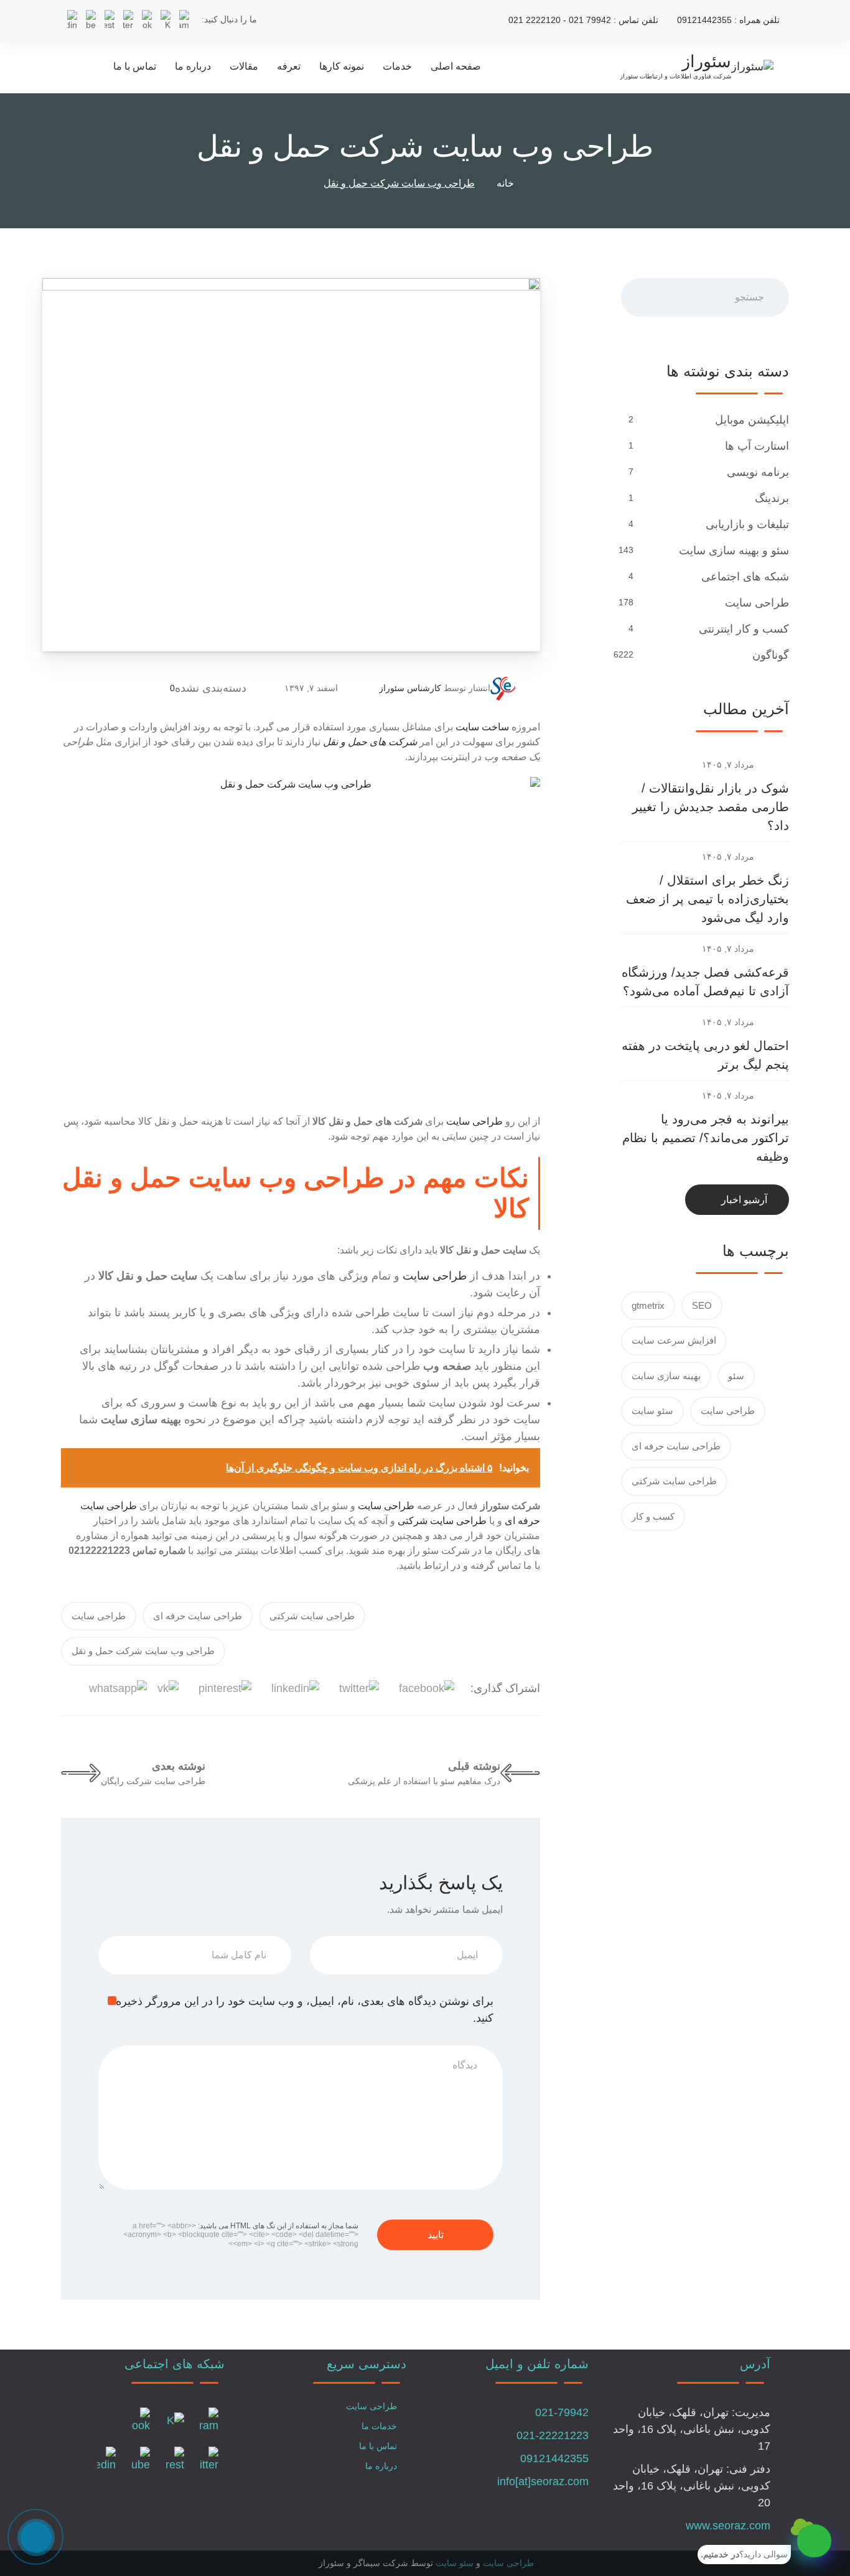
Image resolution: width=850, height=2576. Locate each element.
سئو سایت (652, 1411)
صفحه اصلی (456, 66)
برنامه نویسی (756, 472)
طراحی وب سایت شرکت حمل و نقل (143, 1651)
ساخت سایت (482, 727)
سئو (736, 1376)
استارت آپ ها (755, 446)
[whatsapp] (814, 2541)
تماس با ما (135, 66)
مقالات (244, 66)
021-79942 (562, 2412)
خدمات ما (379, 2426)
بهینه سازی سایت (666, 1376)
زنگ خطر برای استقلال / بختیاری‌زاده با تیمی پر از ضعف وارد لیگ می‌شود (708, 899)
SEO (702, 1305)
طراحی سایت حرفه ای (198, 1616)
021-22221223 (553, 2435)
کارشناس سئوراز (410, 688)
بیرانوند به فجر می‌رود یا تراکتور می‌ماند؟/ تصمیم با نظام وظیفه (706, 1138)
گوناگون (769, 655)
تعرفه (289, 66)
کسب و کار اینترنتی (742, 629)
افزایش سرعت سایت (674, 1340)
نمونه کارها (342, 66)
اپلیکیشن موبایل (750, 420)
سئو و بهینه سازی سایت (732, 551)
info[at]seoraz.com (543, 2481)
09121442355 (554, 2458)
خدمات (397, 66)
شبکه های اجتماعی (744, 577)
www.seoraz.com (728, 2526)
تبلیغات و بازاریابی (746, 524)
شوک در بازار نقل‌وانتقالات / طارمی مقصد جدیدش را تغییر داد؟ (711, 807)
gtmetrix (648, 1305)
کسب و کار (653, 1516)
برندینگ (770, 498)
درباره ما (193, 66)
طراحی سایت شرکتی (442, 1521)
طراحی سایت (474, 1121)
